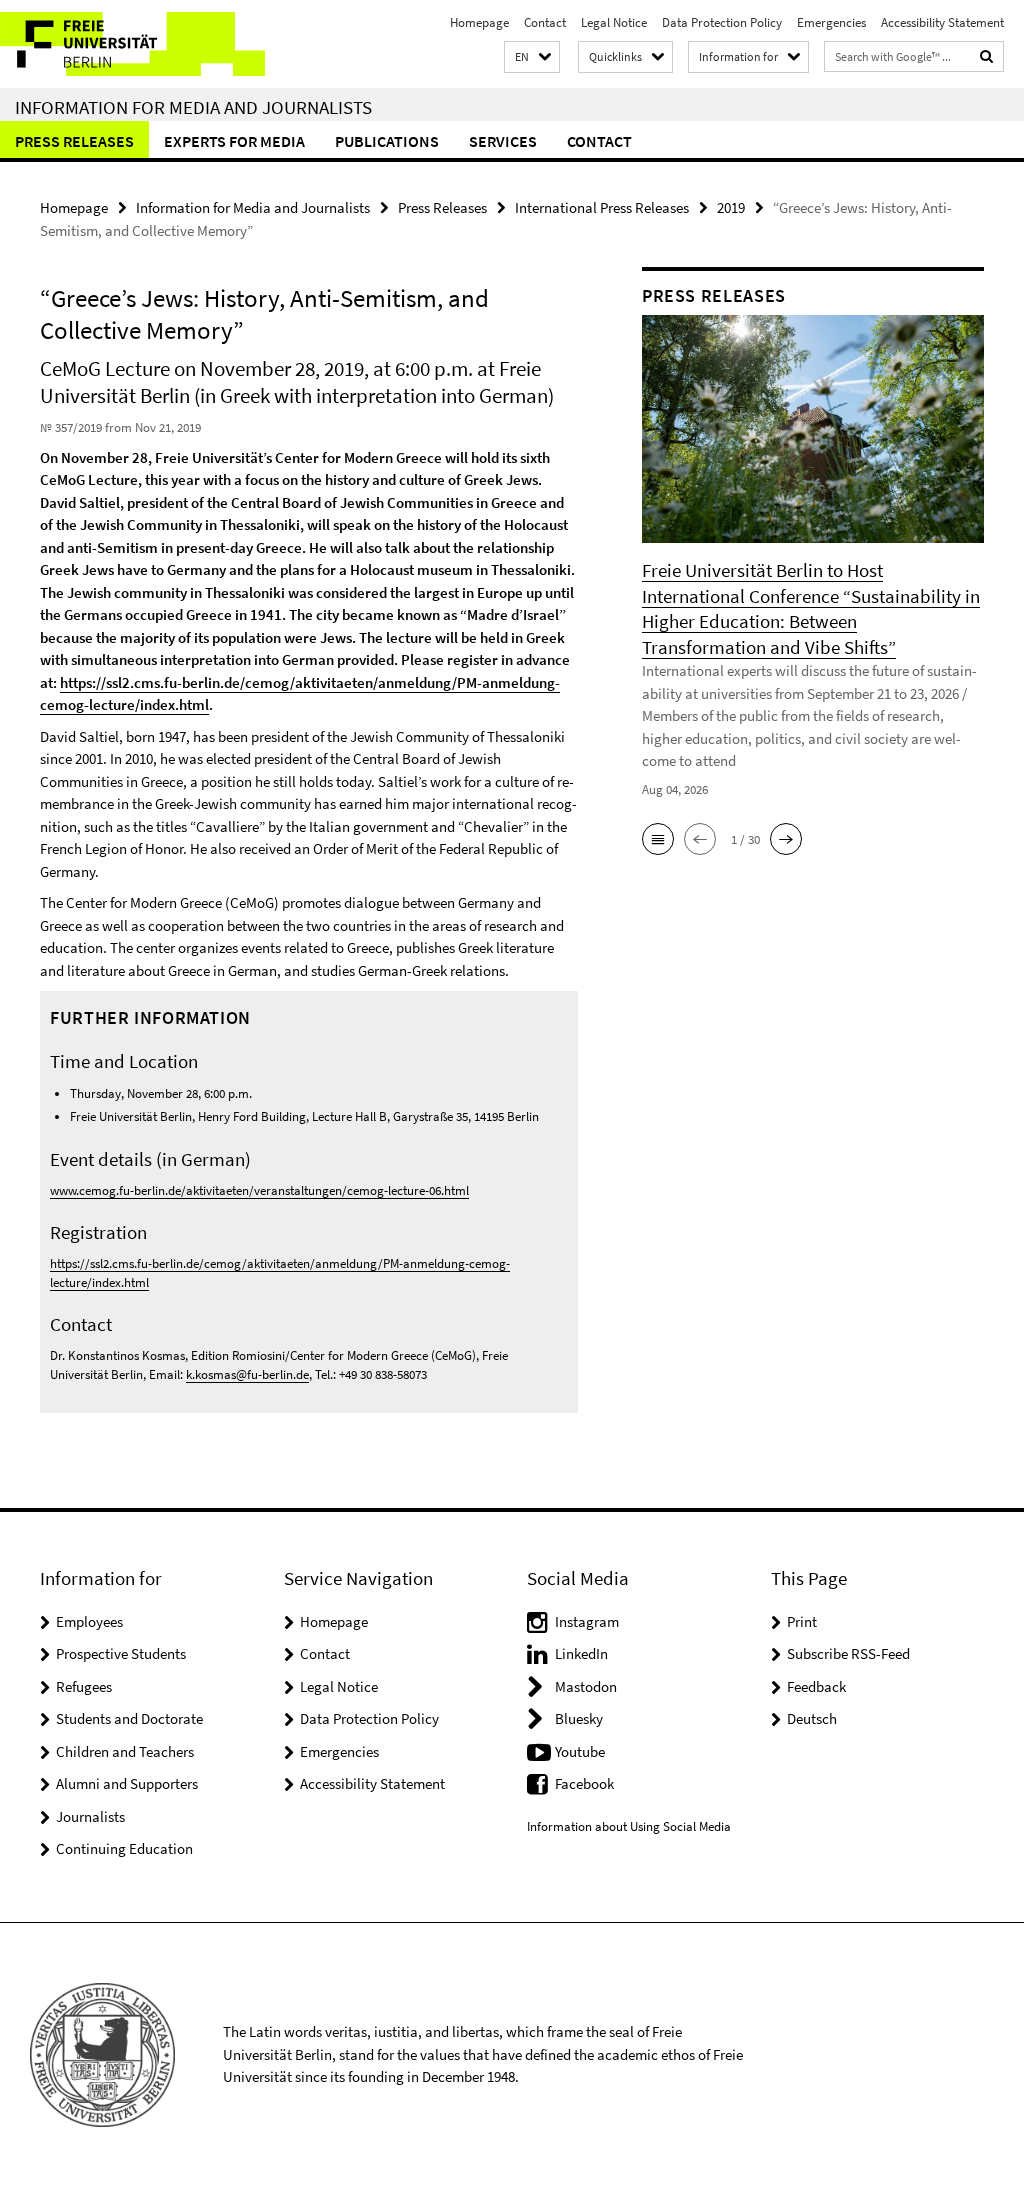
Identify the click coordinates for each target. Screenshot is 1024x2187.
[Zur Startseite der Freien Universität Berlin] (132, 44)
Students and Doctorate (129, 1718)
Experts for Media (234, 141)
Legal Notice (614, 22)
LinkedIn (581, 1653)
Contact (545, 22)
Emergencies (831, 22)
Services (503, 141)
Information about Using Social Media (629, 1826)
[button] (532, 57)
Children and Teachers (125, 1751)
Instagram (587, 1621)
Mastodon (586, 1686)
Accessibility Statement (942, 22)
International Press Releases (602, 207)
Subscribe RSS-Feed (848, 1653)
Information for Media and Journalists (193, 107)
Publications (387, 141)
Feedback (816, 1686)
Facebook (584, 1783)
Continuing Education (124, 1848)
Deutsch (812, 1718)
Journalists (90, 1816)
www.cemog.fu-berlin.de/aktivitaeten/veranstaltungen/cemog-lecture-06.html (259, 1190)
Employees (89, 1621)
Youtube (580, 1751)
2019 (731, 207)
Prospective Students (121, 1653)
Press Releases (74, 141)
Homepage (479, 22)
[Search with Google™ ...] (987, 56)
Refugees (84, 1686)
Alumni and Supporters (127, 1783)
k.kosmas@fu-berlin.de (247, 1374)
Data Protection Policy (722, 22)
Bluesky (579, 1718)
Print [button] (802, 1621)
